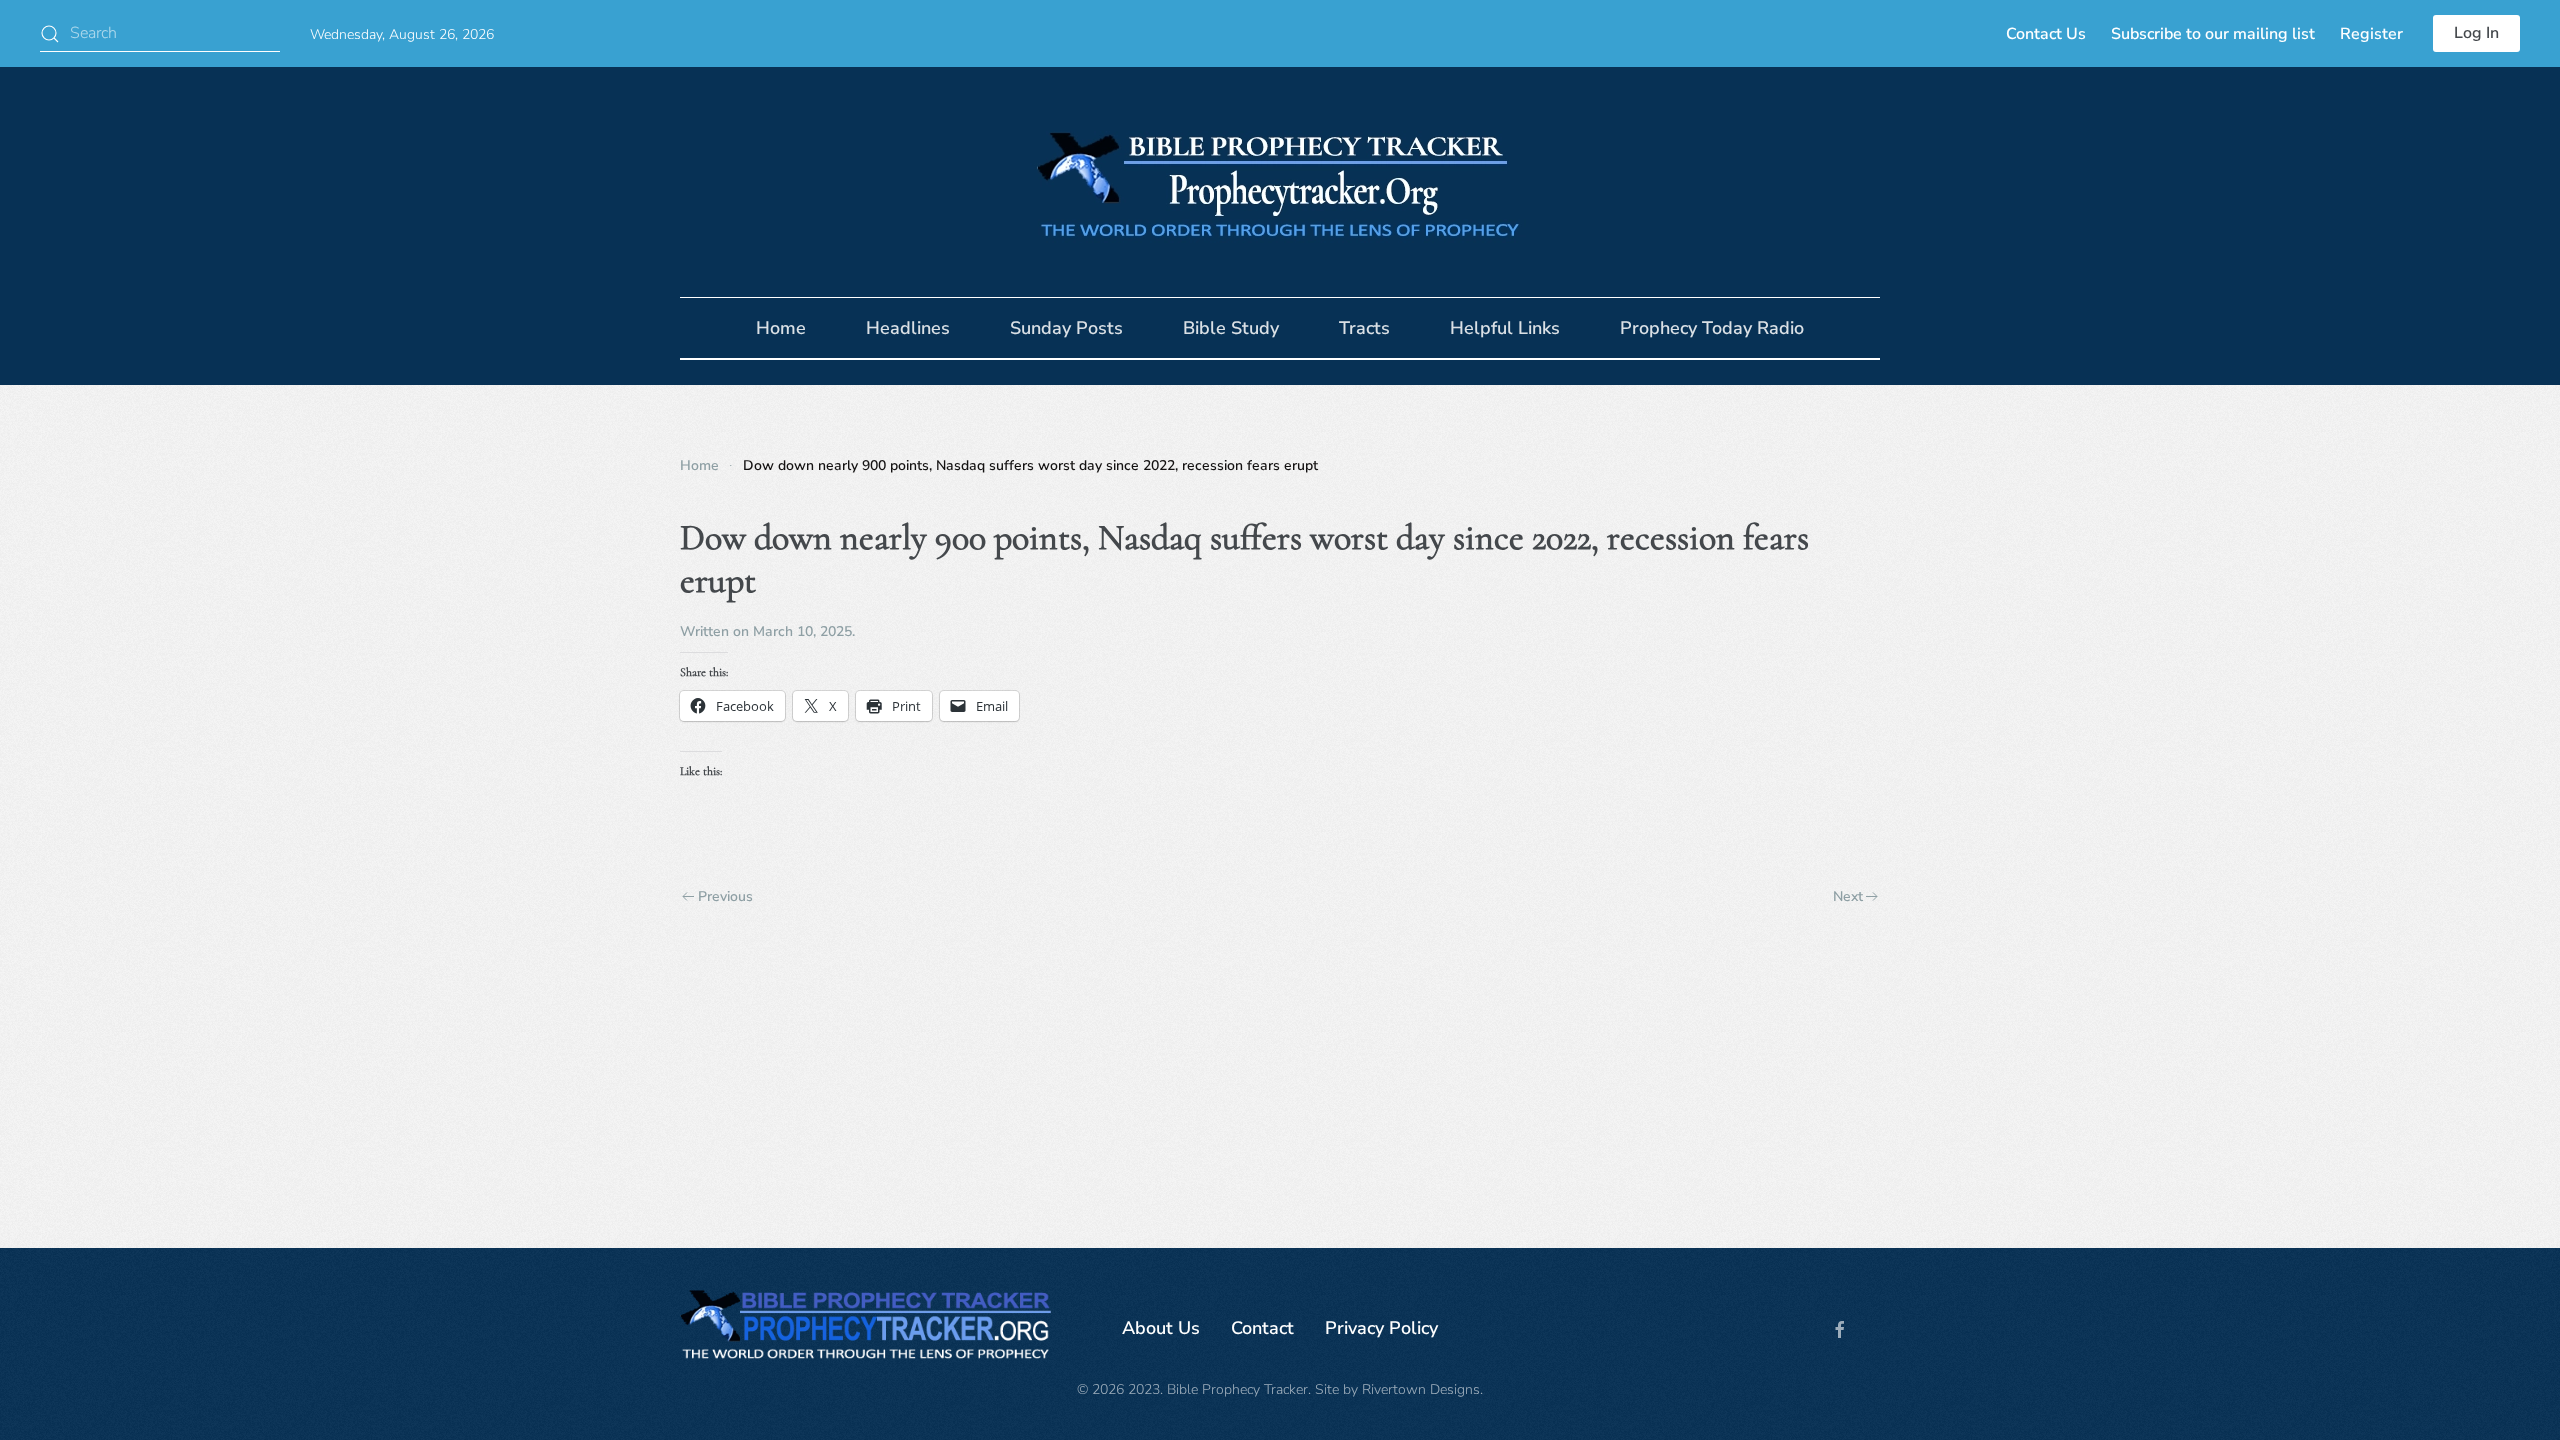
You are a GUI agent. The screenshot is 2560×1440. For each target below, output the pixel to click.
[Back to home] (1280, 182)
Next (1848, 896)
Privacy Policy (1381, 1328)
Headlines (908, 328)
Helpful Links (1505, 328)
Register (2371, 34)
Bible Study (1231, 328)
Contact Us (2046, 34)
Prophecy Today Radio (1712, 328)
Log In (2476, 33)
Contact (1262, 1328)
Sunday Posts (1066, 328)
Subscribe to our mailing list (2213, 34)
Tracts (1364, 328)
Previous (725, 896)
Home (781, 328)
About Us (1161, 1328)
